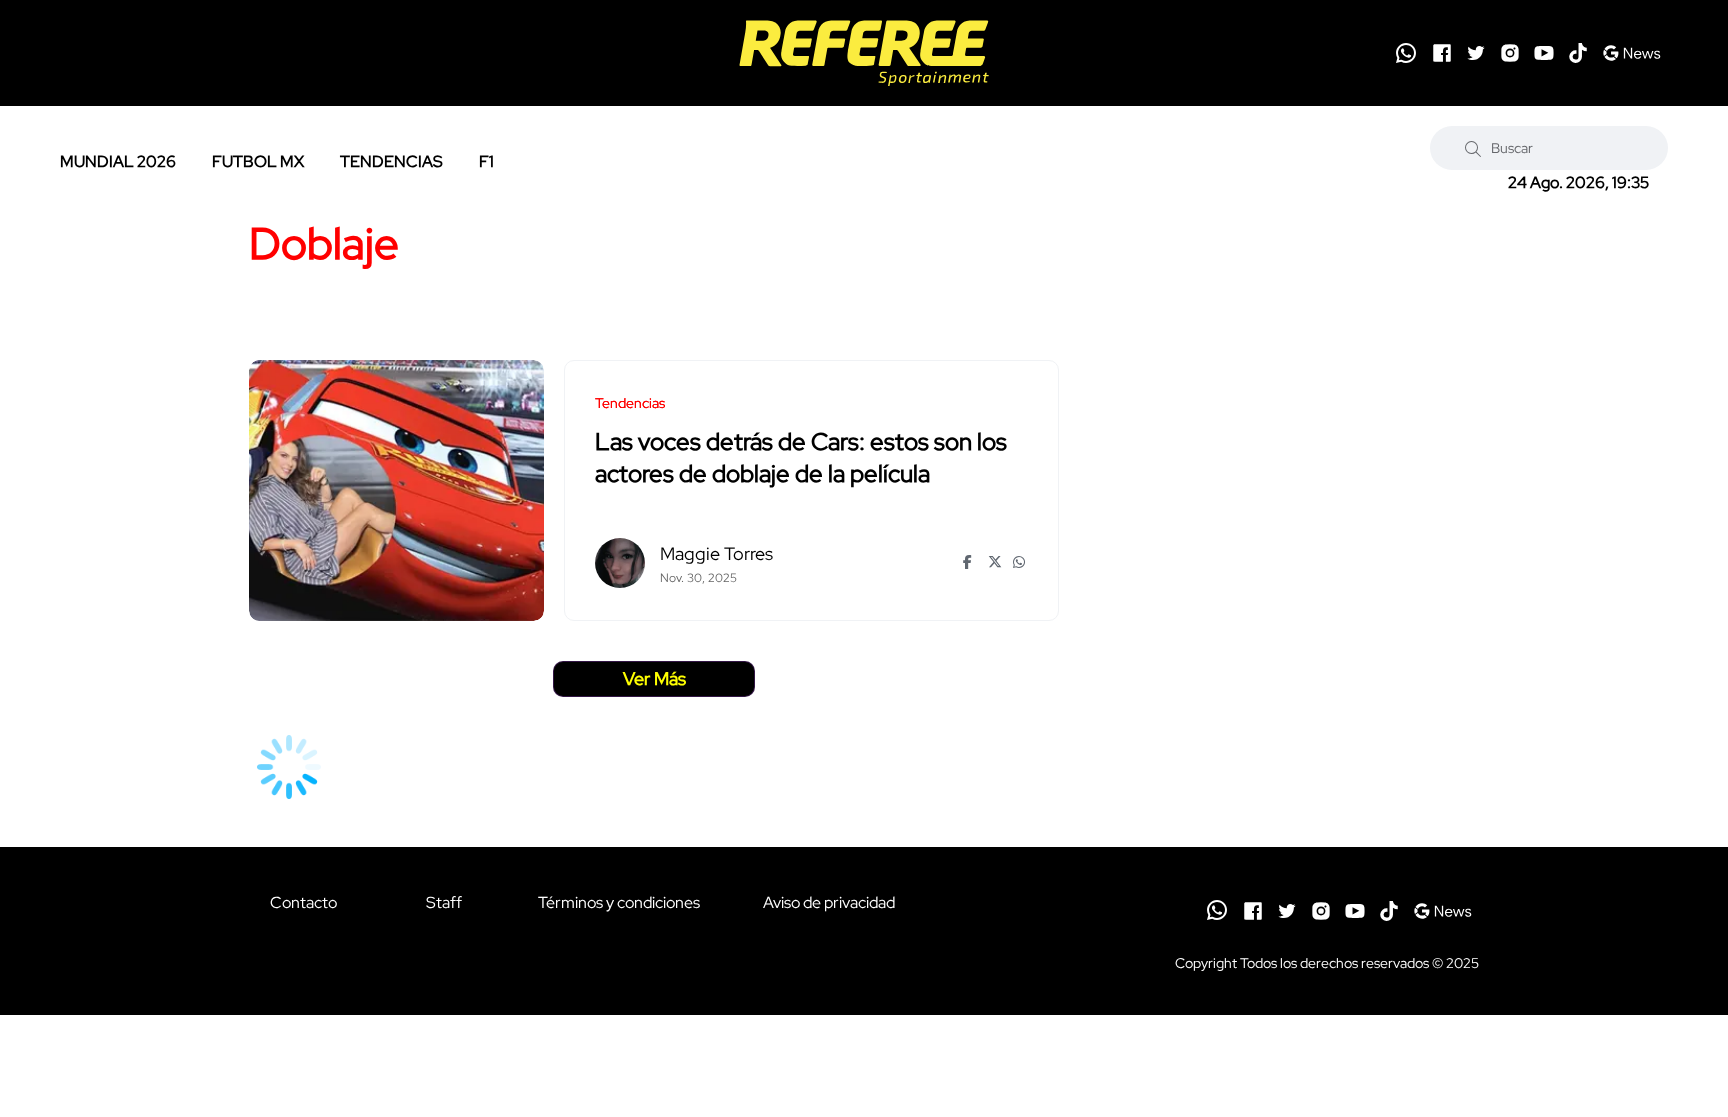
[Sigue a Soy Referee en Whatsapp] (1406, 53)
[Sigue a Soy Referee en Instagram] (1510, 53)
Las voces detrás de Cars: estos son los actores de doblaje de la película (801, 458)
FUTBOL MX (258, 161)
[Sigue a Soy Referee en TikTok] (1578, 53)
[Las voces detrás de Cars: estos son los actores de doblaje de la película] (396, 490)
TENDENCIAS (391, 161)
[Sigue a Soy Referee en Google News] (1631, 53)
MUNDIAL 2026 (118, 161)
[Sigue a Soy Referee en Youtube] (1544, 53)
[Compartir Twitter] (995, 562)
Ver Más (654, 678)
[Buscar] (1473, 148)
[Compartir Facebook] (970, 562)
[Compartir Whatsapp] (1020, 562)
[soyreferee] (864, 53)
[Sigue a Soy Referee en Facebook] (1442, 53)
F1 (486, 161)
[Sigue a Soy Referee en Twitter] (1476, 53)
